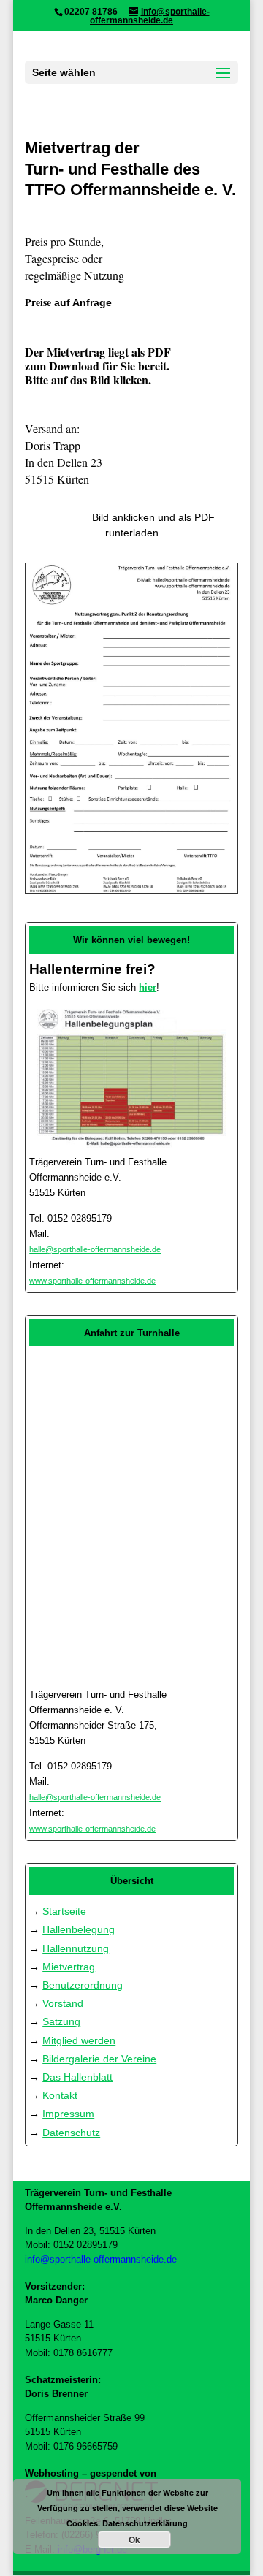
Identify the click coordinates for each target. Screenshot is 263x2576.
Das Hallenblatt (77, 2077)
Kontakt (60, 2095)
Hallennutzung (76, 1948)
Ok (134, 2539)
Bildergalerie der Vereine (99, 2059)
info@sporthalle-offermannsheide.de (101, 2259)
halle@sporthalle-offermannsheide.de (95, 1249)
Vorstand (63, 2003)
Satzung (61, 2021)
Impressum (68, 2114)
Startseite (64, 1911)
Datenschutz (71, 2133)
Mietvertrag (69, 1967)
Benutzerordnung (83, 1985)
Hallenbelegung (79, 1929)
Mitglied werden (79, 2040)
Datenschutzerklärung (145, 2523)
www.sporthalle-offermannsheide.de (92, 1281)
